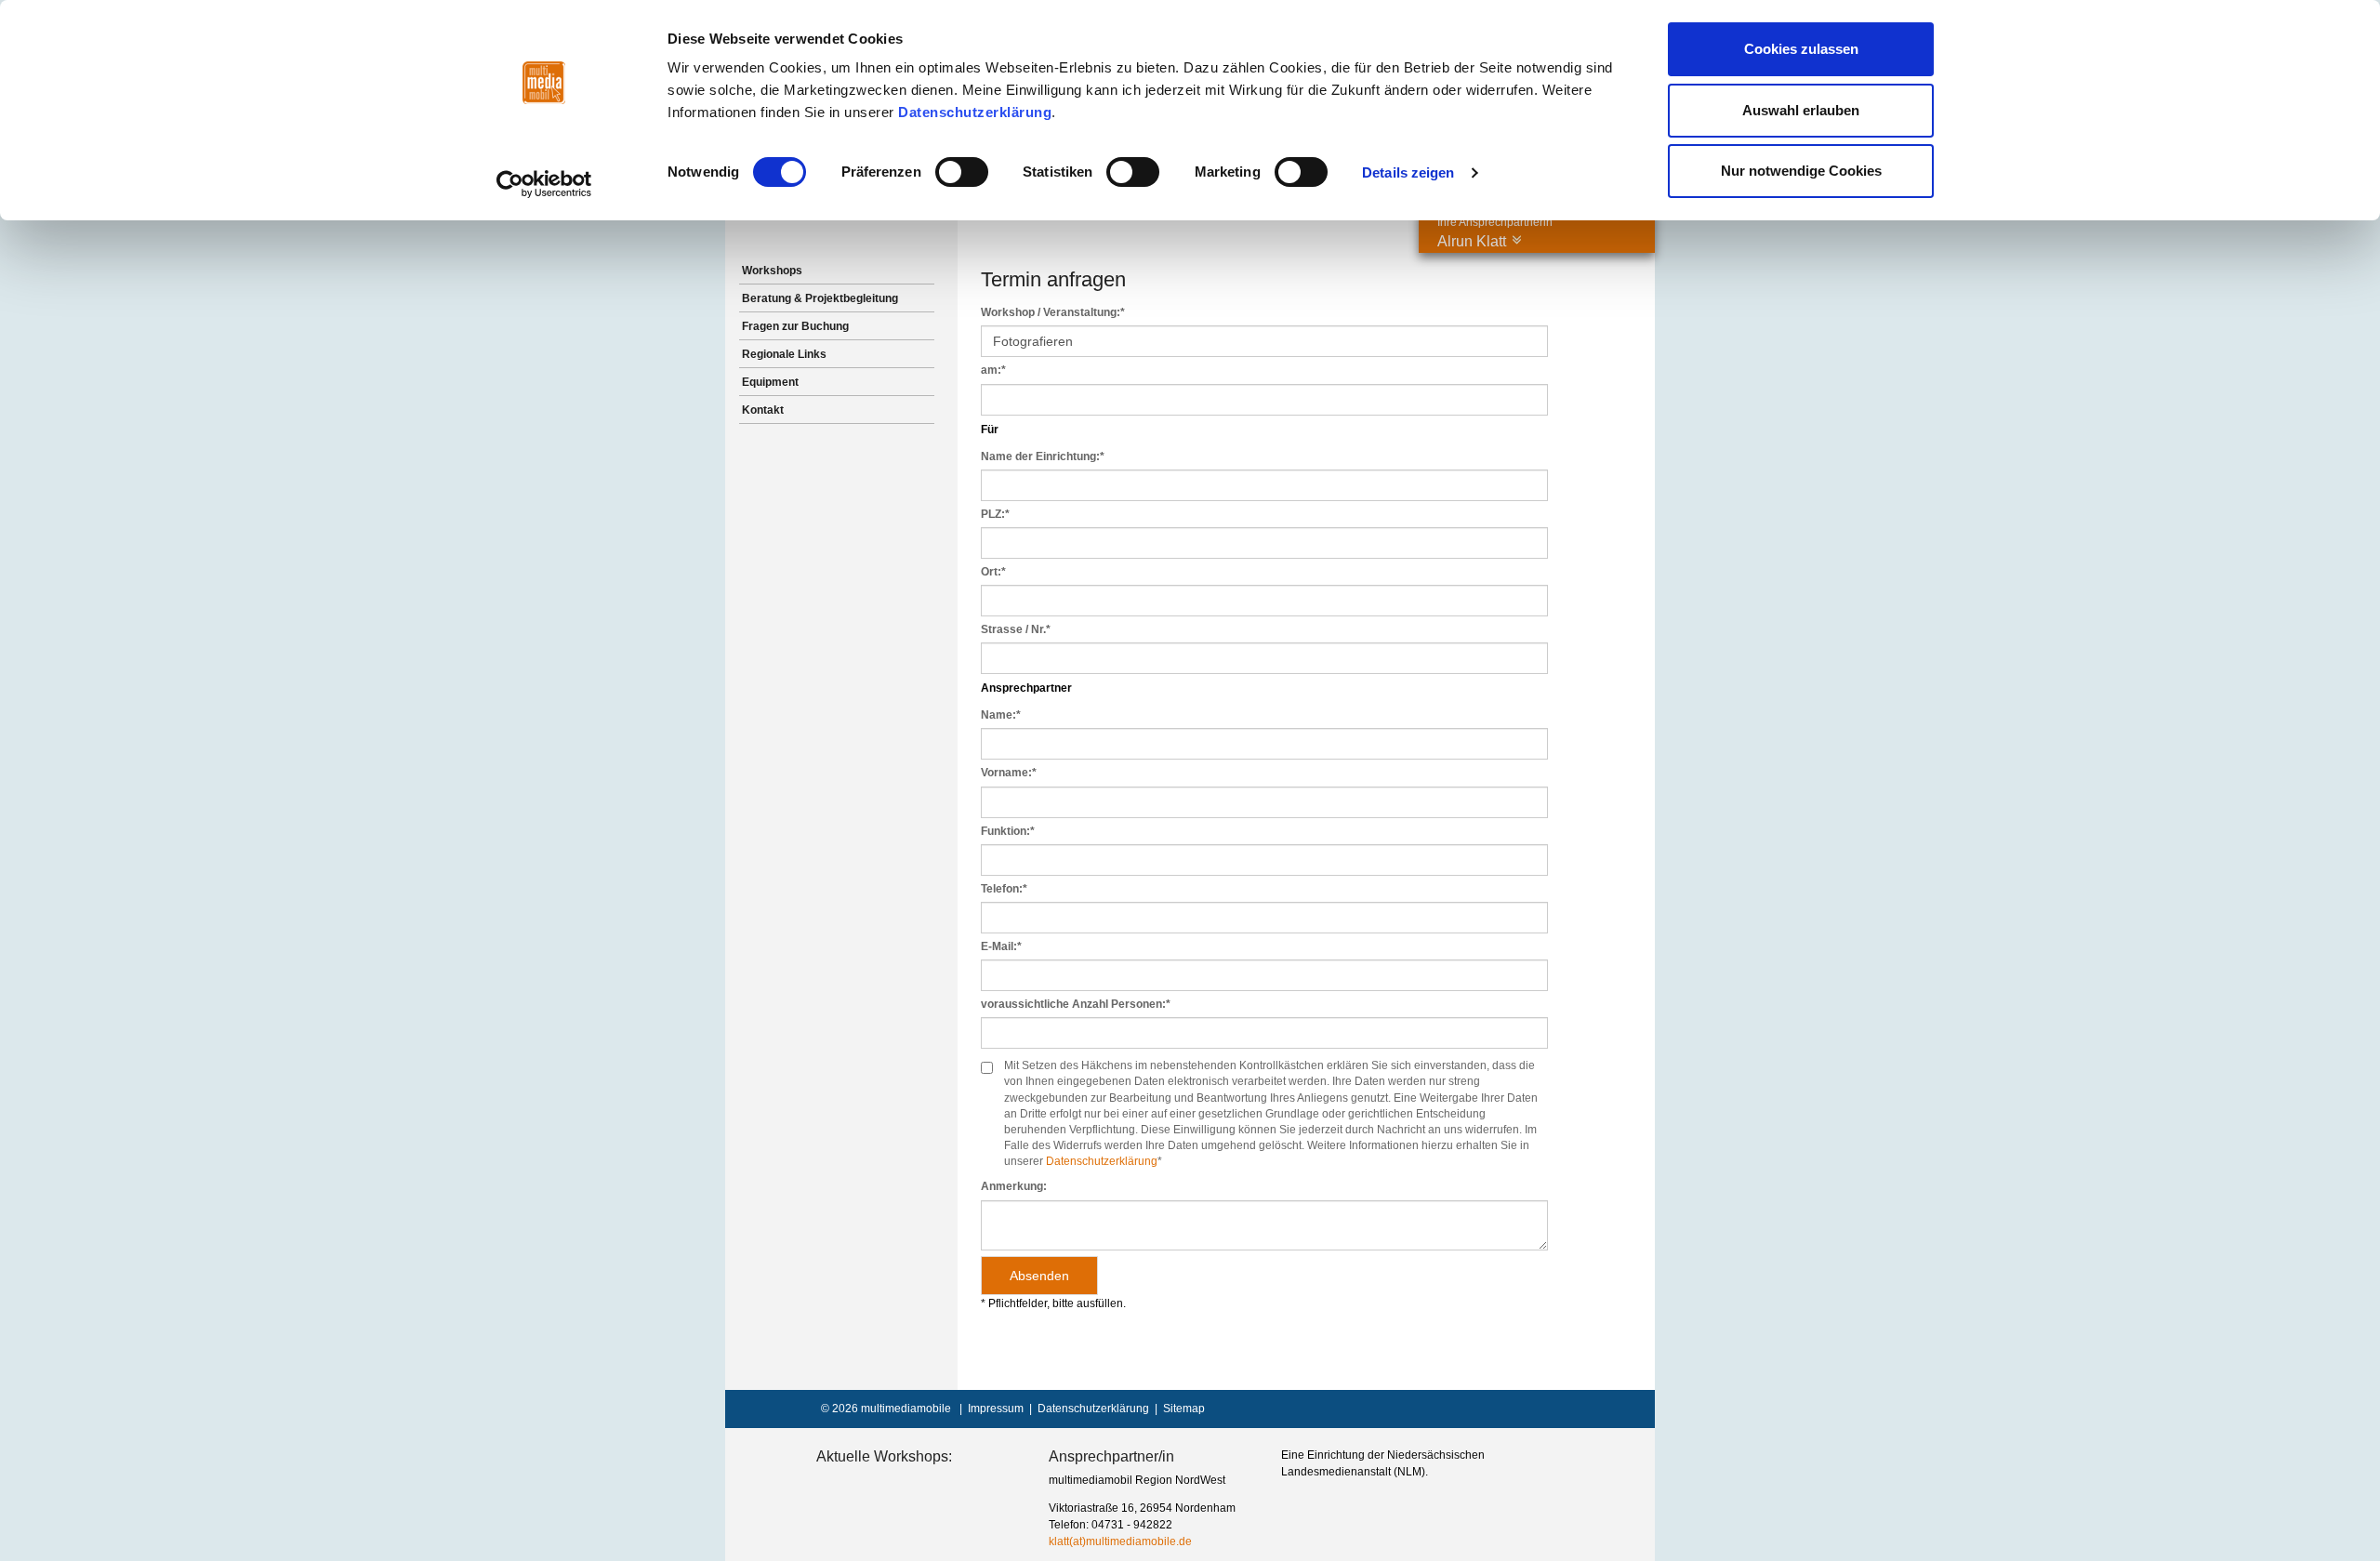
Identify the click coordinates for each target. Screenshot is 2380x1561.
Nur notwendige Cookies (1801, 171)
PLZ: (995, 514)
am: (993, 370)
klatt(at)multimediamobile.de (1120, 1541)
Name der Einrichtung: (1043, 456)
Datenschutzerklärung (975, 112)
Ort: (993, 572)
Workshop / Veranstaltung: (1053, 312)
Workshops (772, 271)
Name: (1001, 715)
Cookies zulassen (1801, 49)
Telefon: (1004, 889)
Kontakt (763, 410)
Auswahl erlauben (1801, 110)
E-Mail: (1001, 946)
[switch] (962, 172)
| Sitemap (1177, 1409)
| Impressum (989, 1409)
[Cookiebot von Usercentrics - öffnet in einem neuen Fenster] (544, 184)
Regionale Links (784, 354)
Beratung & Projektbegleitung (820, 298)
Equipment (770, 382)
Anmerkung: (1014, 1186)
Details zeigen (1408, 172)
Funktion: (1008, 831)
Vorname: (1009, 773)
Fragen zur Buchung (795, 326)
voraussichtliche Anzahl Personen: (1076, 1004)
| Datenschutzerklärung (1086, 1409)
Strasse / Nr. (1016, 629)
